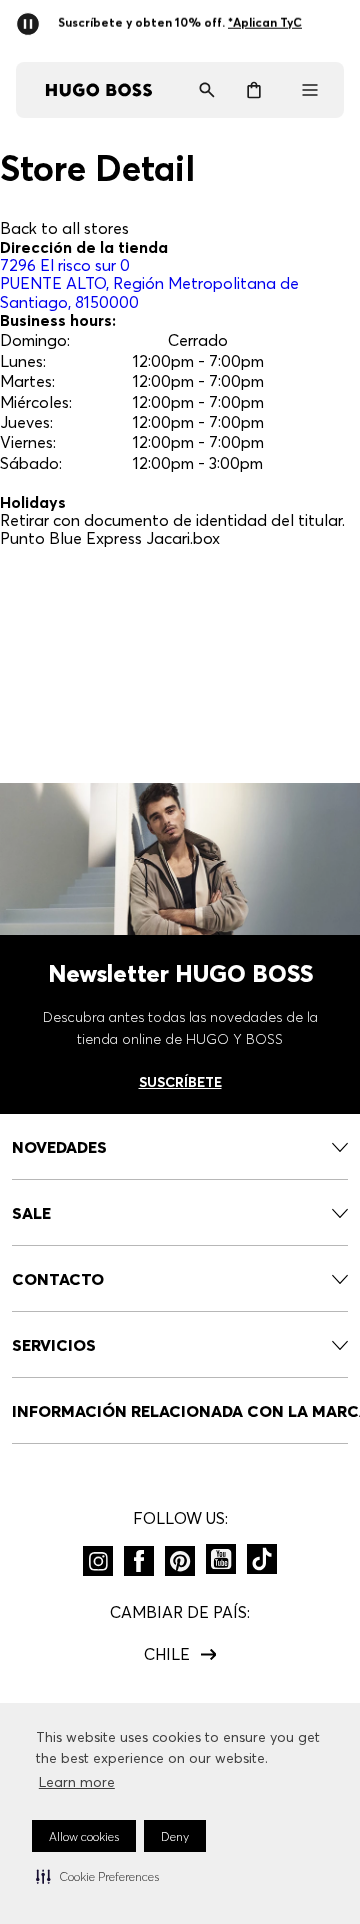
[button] (97, 1876)
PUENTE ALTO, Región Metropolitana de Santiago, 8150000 (149, 283)
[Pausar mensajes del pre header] (32, 18)
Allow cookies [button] (84, 1836)
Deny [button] (175, 1836)
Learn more (77, 1782)
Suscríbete (180, 1082)
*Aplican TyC (180, 32)
